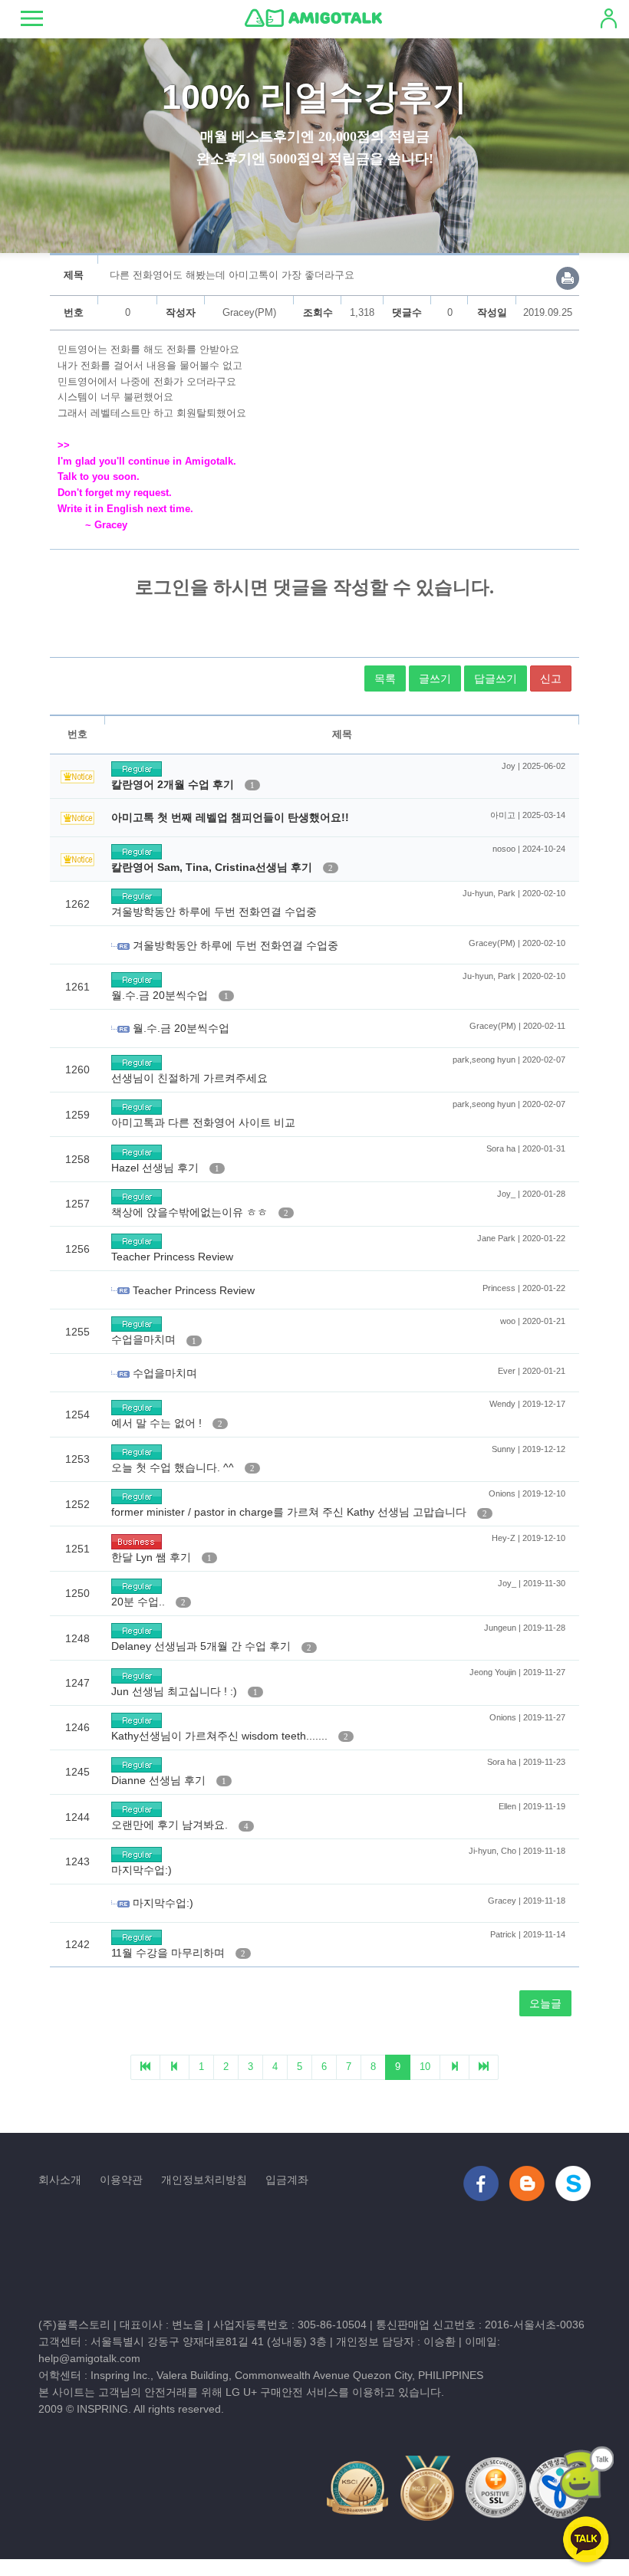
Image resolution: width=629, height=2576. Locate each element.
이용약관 (121, 2180)
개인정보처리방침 (204, 2180)
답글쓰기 (496, 678)
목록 (385, 678)
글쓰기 (435, 678)
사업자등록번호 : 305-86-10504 (290, 2325)
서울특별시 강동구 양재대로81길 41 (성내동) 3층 (209, 2341)
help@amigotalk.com (89, 2358)
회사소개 (60, 2180)
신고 (551, 678)
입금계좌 (287, 2180)
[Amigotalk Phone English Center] (313, 18)
